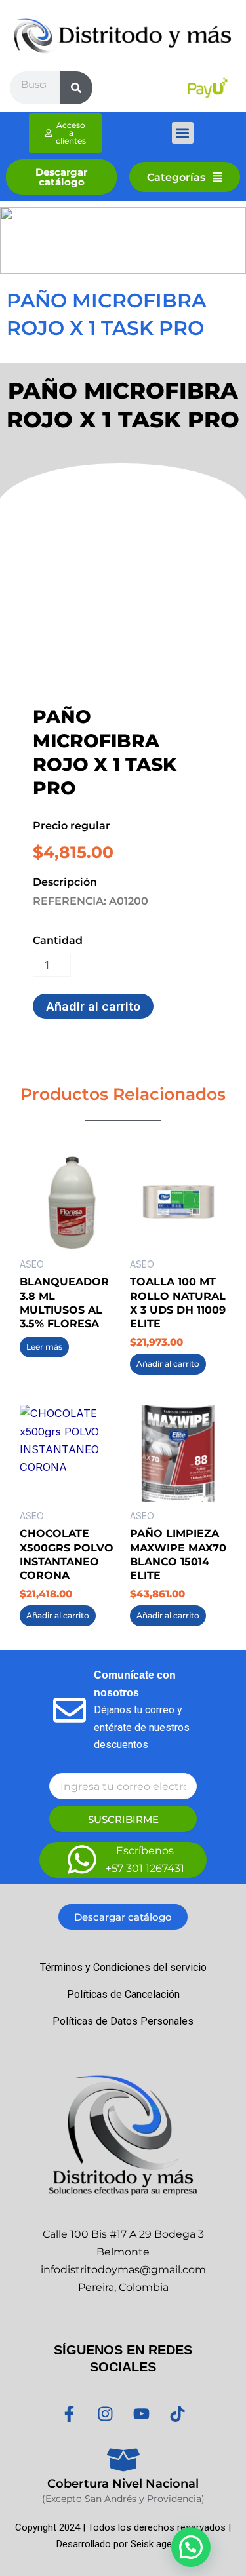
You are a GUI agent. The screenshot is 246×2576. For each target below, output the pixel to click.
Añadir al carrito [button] (168, 1364)
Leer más (44, 1347)
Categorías (176, 177)
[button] (183, 133)
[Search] (76, 88)
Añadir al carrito (93, 1006)
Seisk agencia (160, 2544)
